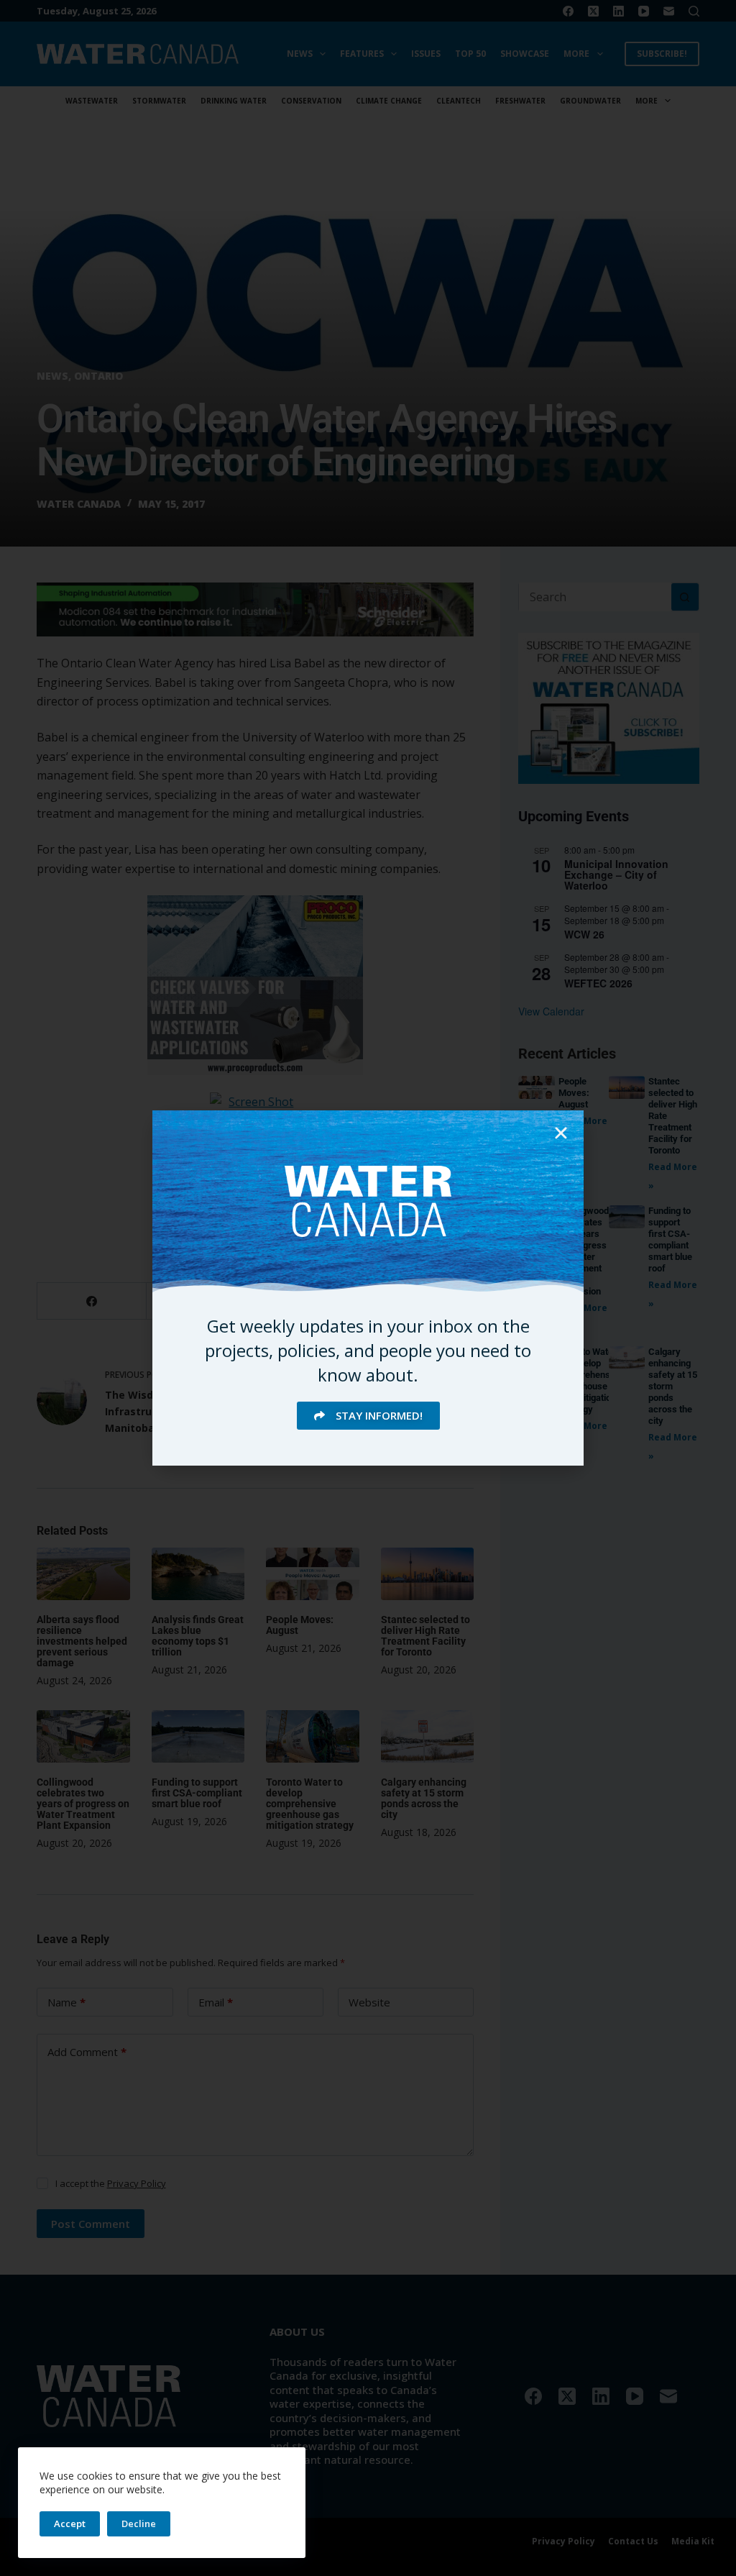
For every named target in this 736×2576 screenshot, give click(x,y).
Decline (139, 2524)
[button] (561, 1133)
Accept (70, 2524)
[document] (368, 1288)
